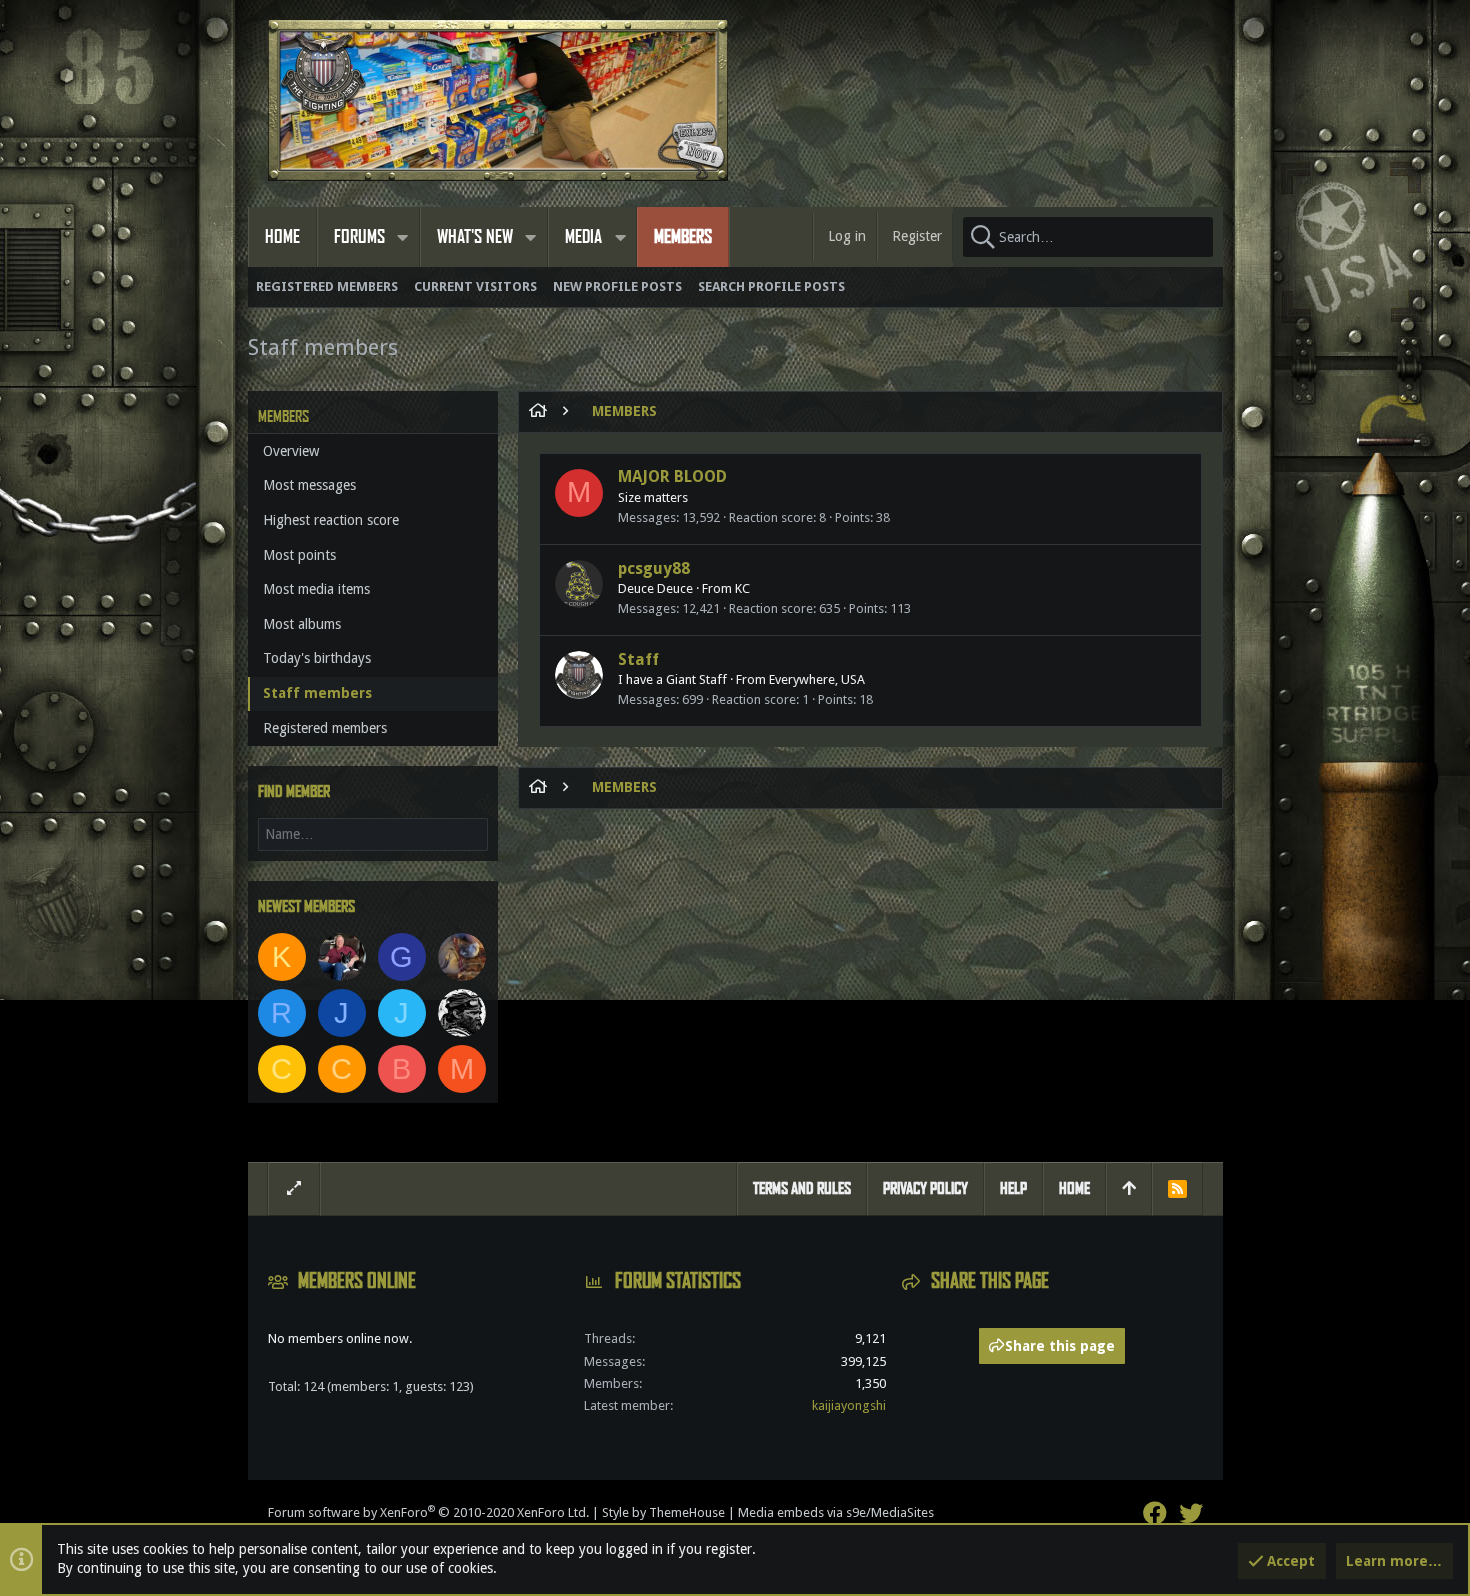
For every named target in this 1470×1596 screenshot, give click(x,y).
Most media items (316, 589)
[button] (403, 237)
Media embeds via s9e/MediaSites (836, 1512)
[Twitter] (1191, 1513)
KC (742, 588)
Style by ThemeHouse (663, 1512)
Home (1074, 1188)
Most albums (302, 624)
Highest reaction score (331, 520)
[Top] (1129, 1189)
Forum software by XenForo (428, 1512)
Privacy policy (925, 1188)
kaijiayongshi (849, 1405)
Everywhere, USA (817, 679)
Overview (291, 451)
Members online (357, 1281)
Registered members (325, 728)
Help (1013, 1188)
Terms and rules (802, 1188)
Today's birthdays (317, 658)
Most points (299, 555)
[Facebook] (1155, 1513)
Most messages (309, 485)
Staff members (317, 693)
